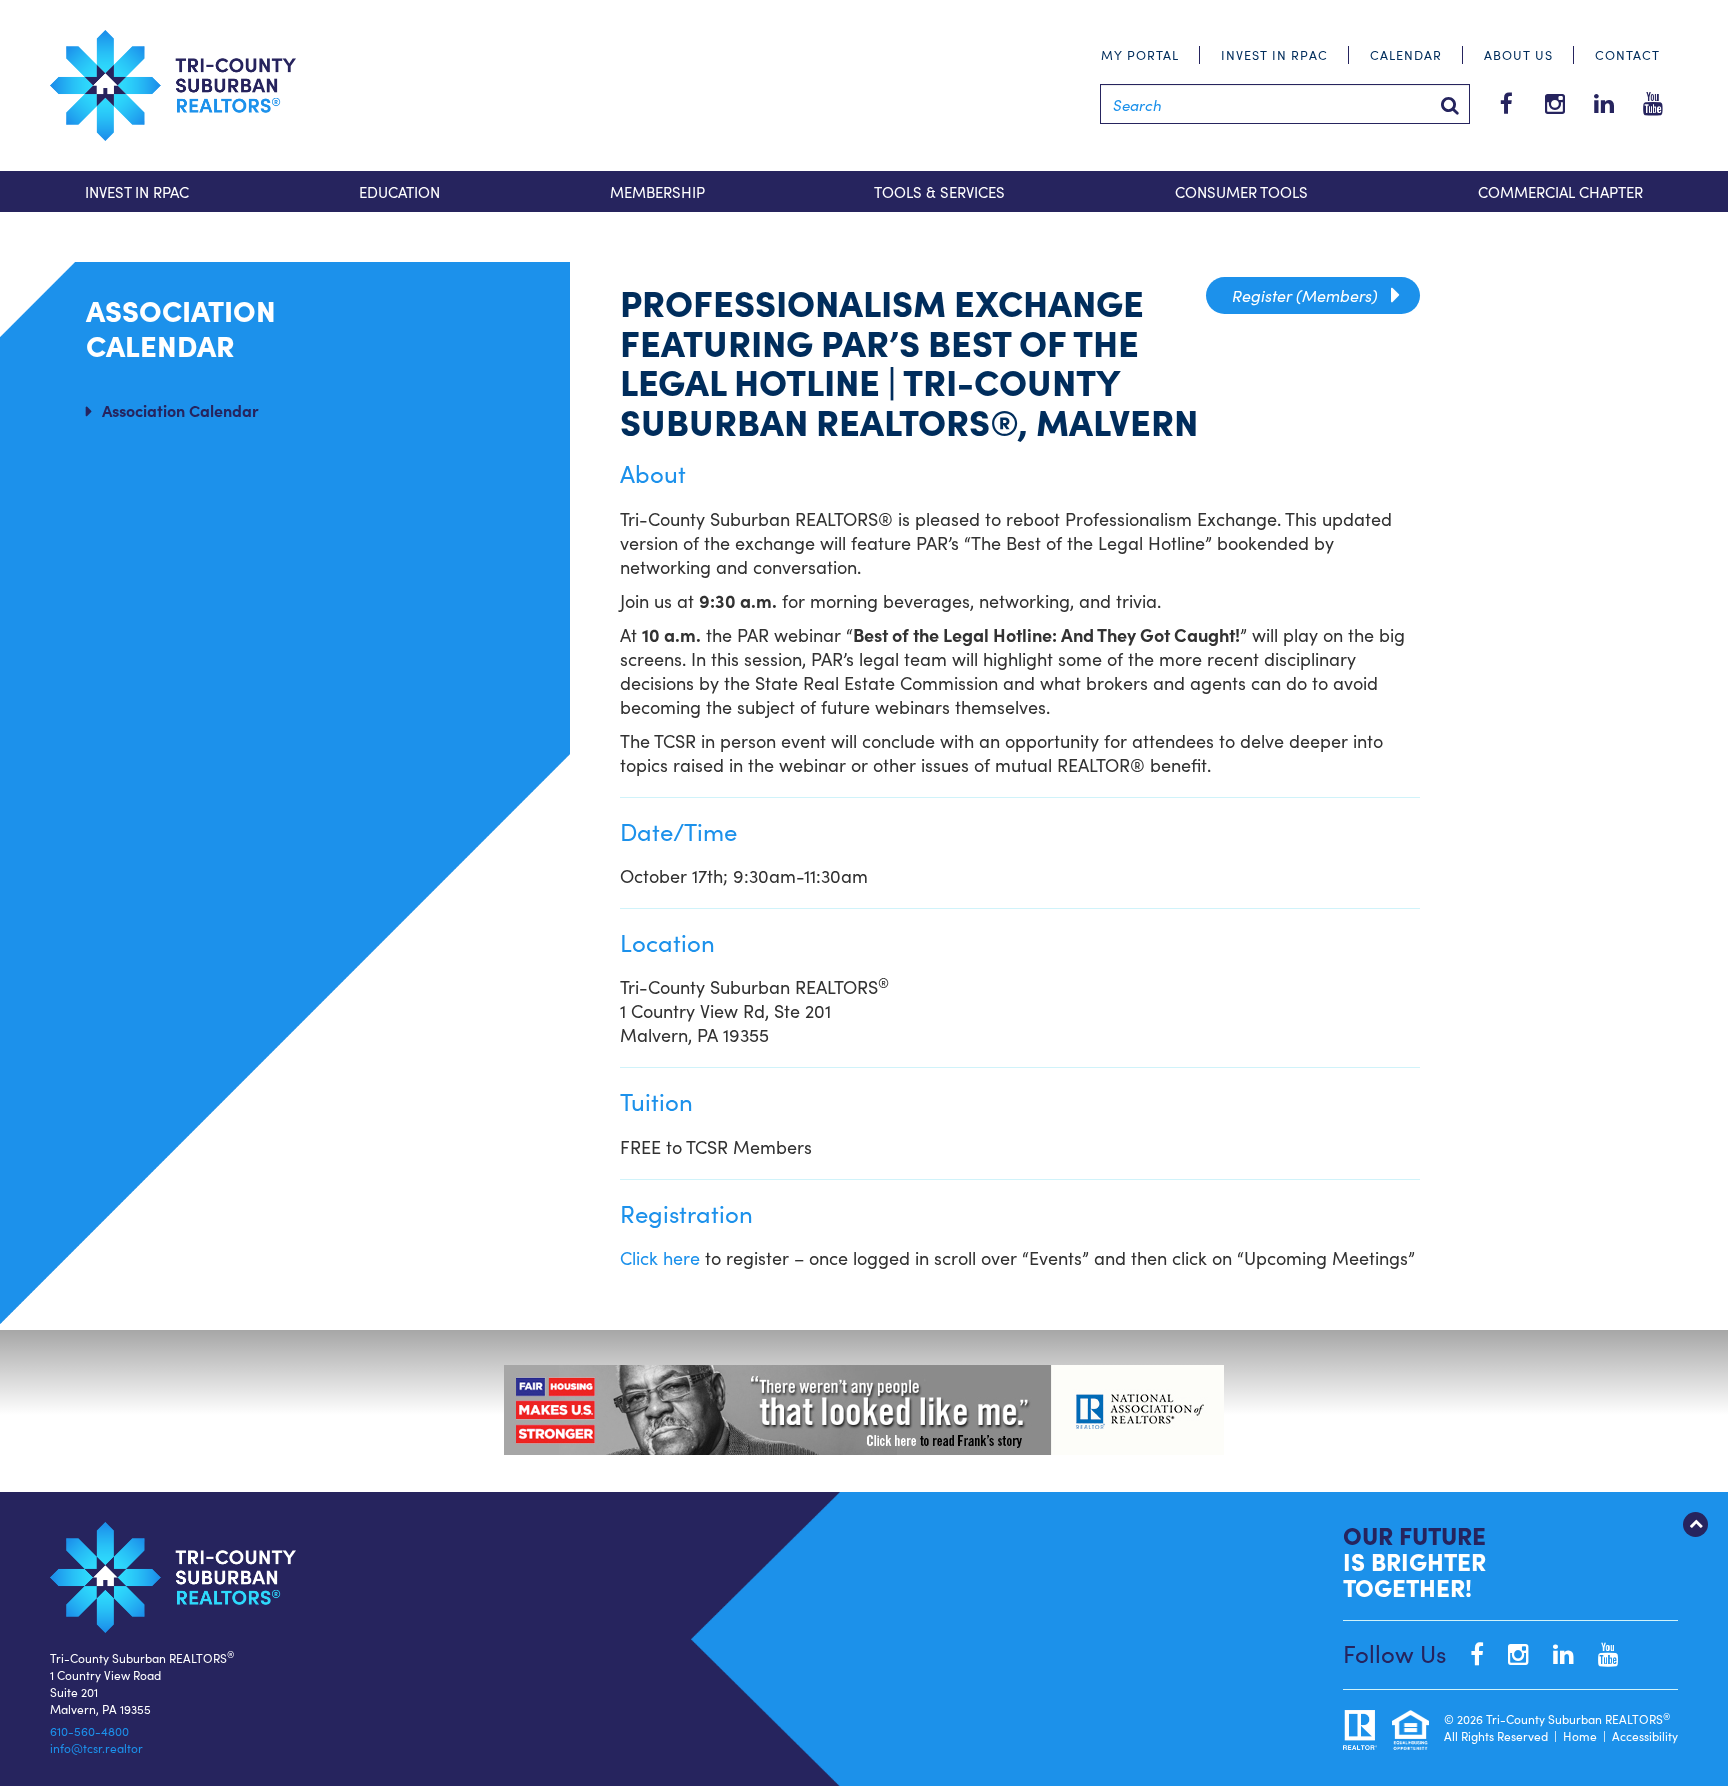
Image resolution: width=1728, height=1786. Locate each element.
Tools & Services (939, 191)
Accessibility (1645, 1735)
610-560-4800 (89, 1730)
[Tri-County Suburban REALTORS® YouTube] (1598, 1652)
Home (1580, 1735)
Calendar (1406, 54)
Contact (1627, 54)
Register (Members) (1313, 295)
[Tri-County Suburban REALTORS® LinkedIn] (1553, 1652)
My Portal (1140, 54)
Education (399, 191)
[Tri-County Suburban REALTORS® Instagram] (1508, 1652)
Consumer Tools (1241, 191)
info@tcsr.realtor (96, 1747)
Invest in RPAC (1274, 54)
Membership (657, 191)
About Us (1518, 54)
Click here (662, 1257)
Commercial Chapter (1560, 191)
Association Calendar (180, 410)
